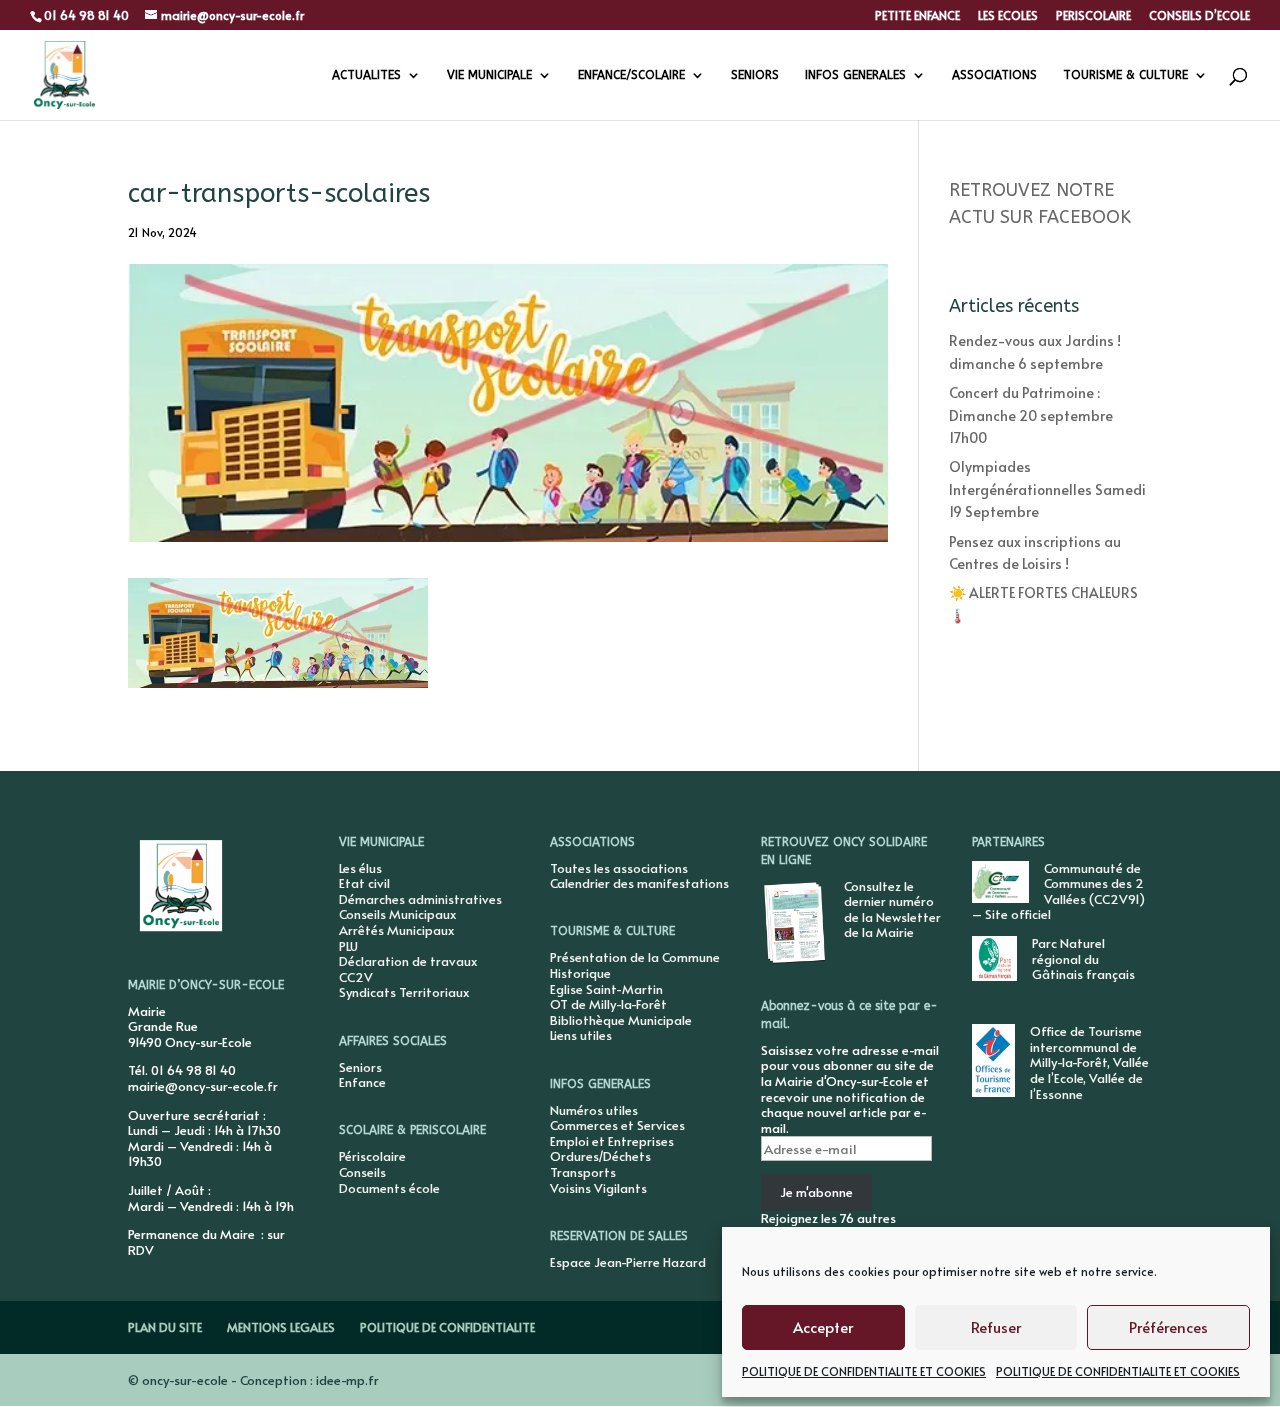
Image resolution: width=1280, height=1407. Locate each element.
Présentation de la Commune (635, 957)
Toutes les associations (619, 868)
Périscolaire (372, 1156)
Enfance (362, 1082)
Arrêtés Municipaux (396, 930)
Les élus (360, 868)
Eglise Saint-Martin (606, 989)
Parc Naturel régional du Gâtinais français (1083, 958)
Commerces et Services (617, 1125)
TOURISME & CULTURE (1125, 75)
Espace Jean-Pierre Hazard (628, 1262)
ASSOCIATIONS (994, 75)
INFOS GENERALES (855, 75)
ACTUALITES (366, 75)
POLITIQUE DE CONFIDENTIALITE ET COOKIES (864, 1371)
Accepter (823, 1326)
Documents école (389, 1188)
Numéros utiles (594, 1110)
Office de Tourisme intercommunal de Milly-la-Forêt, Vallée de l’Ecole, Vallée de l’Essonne (1089, 1062)
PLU (348, 946)
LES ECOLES (1008, 16)
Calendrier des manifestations (639, 883)
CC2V (356, 977)
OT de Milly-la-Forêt (608, 1004)
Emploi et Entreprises (612, 1141)
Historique (580, 973)
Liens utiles (581, 1035)
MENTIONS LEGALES (281, 1327)
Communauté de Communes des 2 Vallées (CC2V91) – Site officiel (1058, 891)
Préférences (1168, 1326)
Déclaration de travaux (408, 961)
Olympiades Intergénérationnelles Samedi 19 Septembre (1047, 489)
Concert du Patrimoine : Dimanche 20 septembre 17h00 (1031, 415)
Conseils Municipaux (397, 914)
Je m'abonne (816, 1192)
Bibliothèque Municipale (621, 1020)
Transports (583, 1172)
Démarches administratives (420, 899)
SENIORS (755, 75)
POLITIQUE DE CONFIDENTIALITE (447, 1327)
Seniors (360, 1067)
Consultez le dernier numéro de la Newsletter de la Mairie (892, 909)
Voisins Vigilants (598, 1188)
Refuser (996, 1326)
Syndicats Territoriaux (404, 992)
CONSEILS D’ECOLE (1199, 16)
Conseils (362, 1172)
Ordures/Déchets (600, 1156)
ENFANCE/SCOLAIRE (631, 75)
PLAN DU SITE (165, 1327)
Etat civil (364, 883)
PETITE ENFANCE (917, 16)
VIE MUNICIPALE (489, 75)
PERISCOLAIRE (1093, 16)
